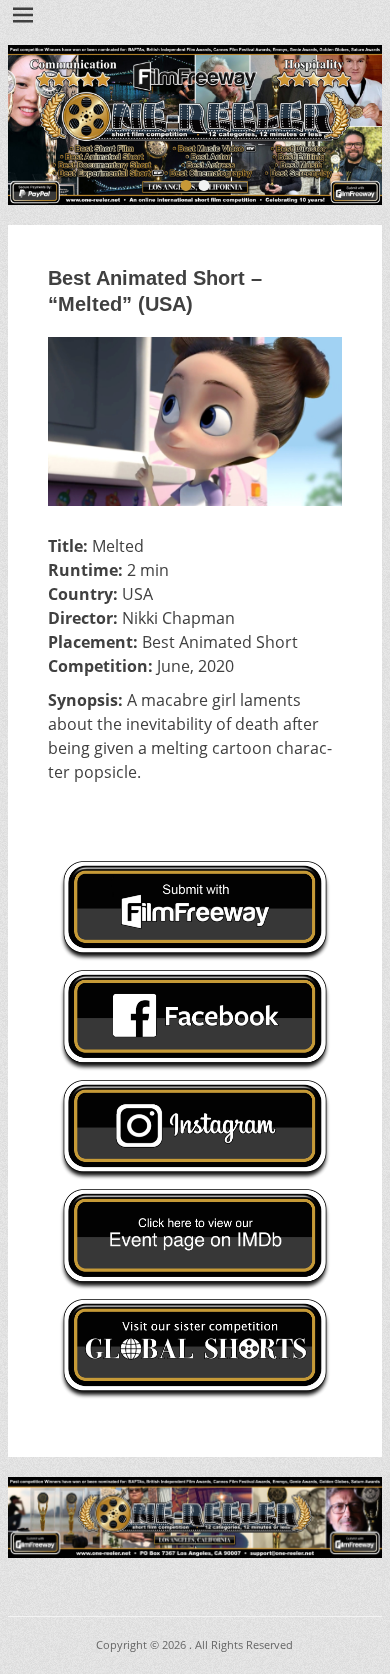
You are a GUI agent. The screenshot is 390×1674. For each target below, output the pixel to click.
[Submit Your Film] (195, 125)
